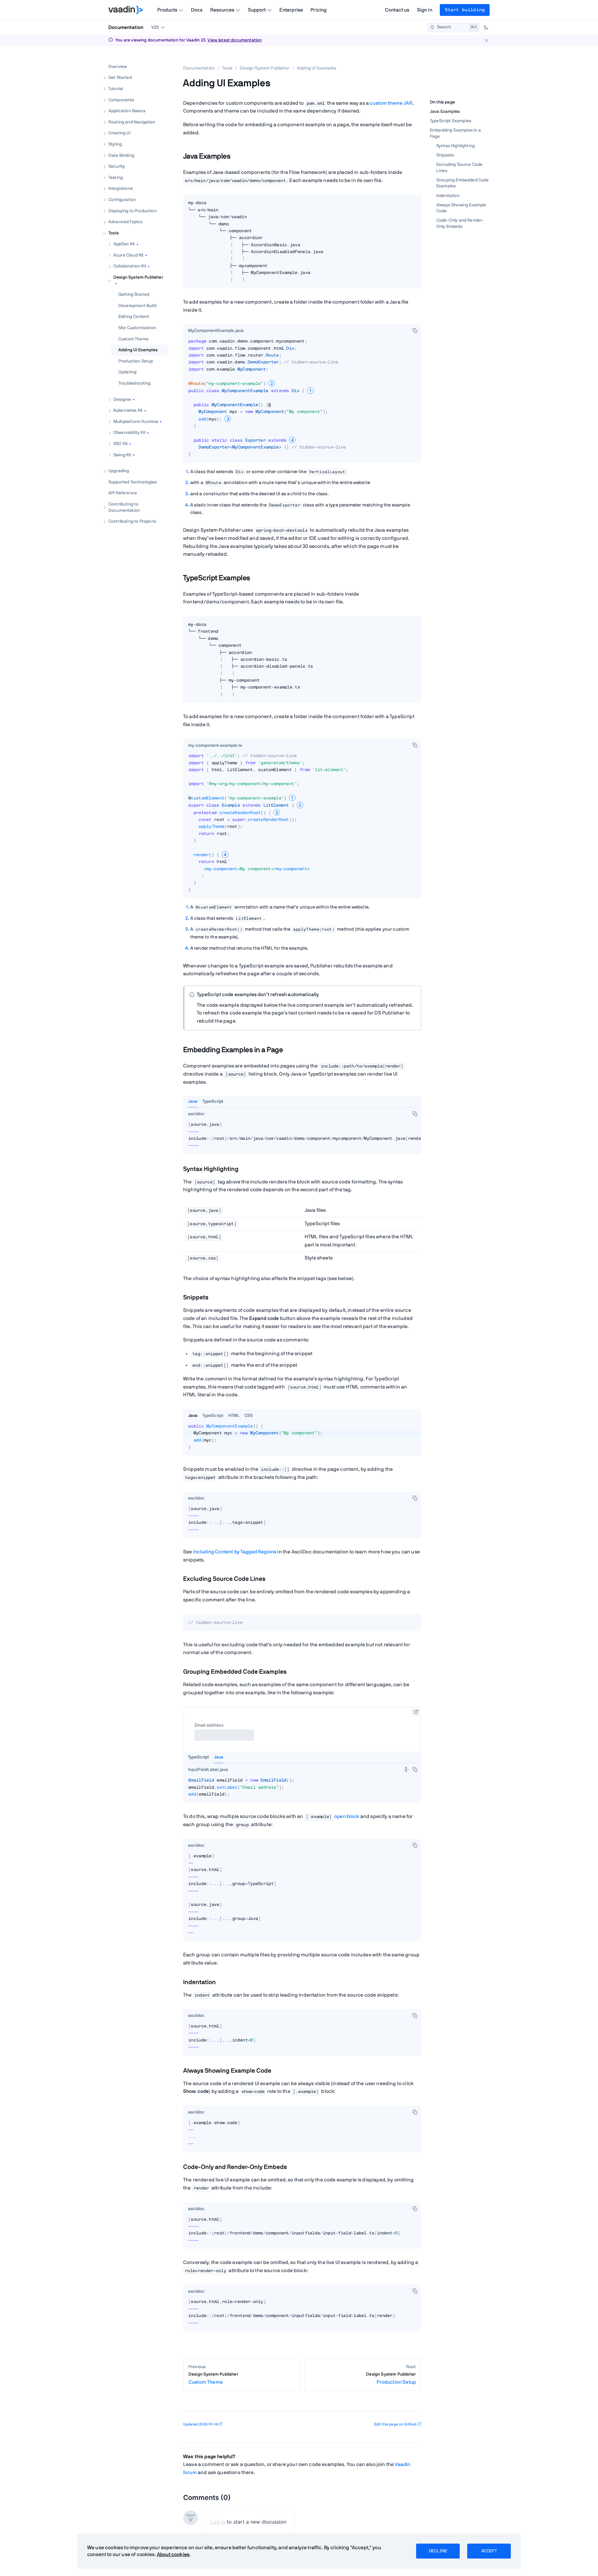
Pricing (318, 10)
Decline (438, 2551)
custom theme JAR (391, 103)
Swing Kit (122, 455)
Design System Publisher (138, 277)
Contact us (397, 10)
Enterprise (291, 10)
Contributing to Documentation (124, 507)
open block (347, 1816)
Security (117, 166)
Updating (127, 372)
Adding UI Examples (138, 350)
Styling (115, 144)
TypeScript (213, 1101)
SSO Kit (121, 444)
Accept (489, 2551)
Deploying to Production (133, 211)
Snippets (445, 155)
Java (193, 1101)
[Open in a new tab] (416, 1712)
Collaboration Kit (130, 266)
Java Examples (445, 112)
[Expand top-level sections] (160, 60)
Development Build (137, 305)
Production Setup (136, 361)
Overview (118, 66)
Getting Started (134, 295)
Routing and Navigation (132, 122)
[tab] (216, 331)
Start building (465, 10)
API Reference (123, 493)
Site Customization (137, 328)
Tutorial (116, 89)
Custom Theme (133, 339)
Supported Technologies (133, 482)
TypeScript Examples (451, 121)
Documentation (126, 27)
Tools (114, 233)
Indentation (448, 195)
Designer (122, 399)
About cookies (173, 2554)
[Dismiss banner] (486, 40)
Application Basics (127, 111)
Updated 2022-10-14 (200, 2424)
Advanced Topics (125, 222)
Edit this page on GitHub (395, 2424)
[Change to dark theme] (486, 27)
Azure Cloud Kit (128, 255)
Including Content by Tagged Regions (235, 1552)
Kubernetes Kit (128, 410)
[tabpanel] (302, 244)
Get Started (120, 78)
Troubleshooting (134, 383)
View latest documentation (235, 40)
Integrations (121, 189)
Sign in (425, 10)
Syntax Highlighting (456, 146)
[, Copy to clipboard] (415, 330)
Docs (197, 10)
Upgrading (119, 471)
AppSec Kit (124, 244)
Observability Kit (130, 433)
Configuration (122, 200)
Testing (116, 177)
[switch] (406, 1769)
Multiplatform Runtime (136, 421)
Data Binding (121, 155)
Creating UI (119, 133)
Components (121, 100)
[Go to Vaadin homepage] (126, 10)
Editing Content (134, 317)
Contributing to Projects (132, 521)
